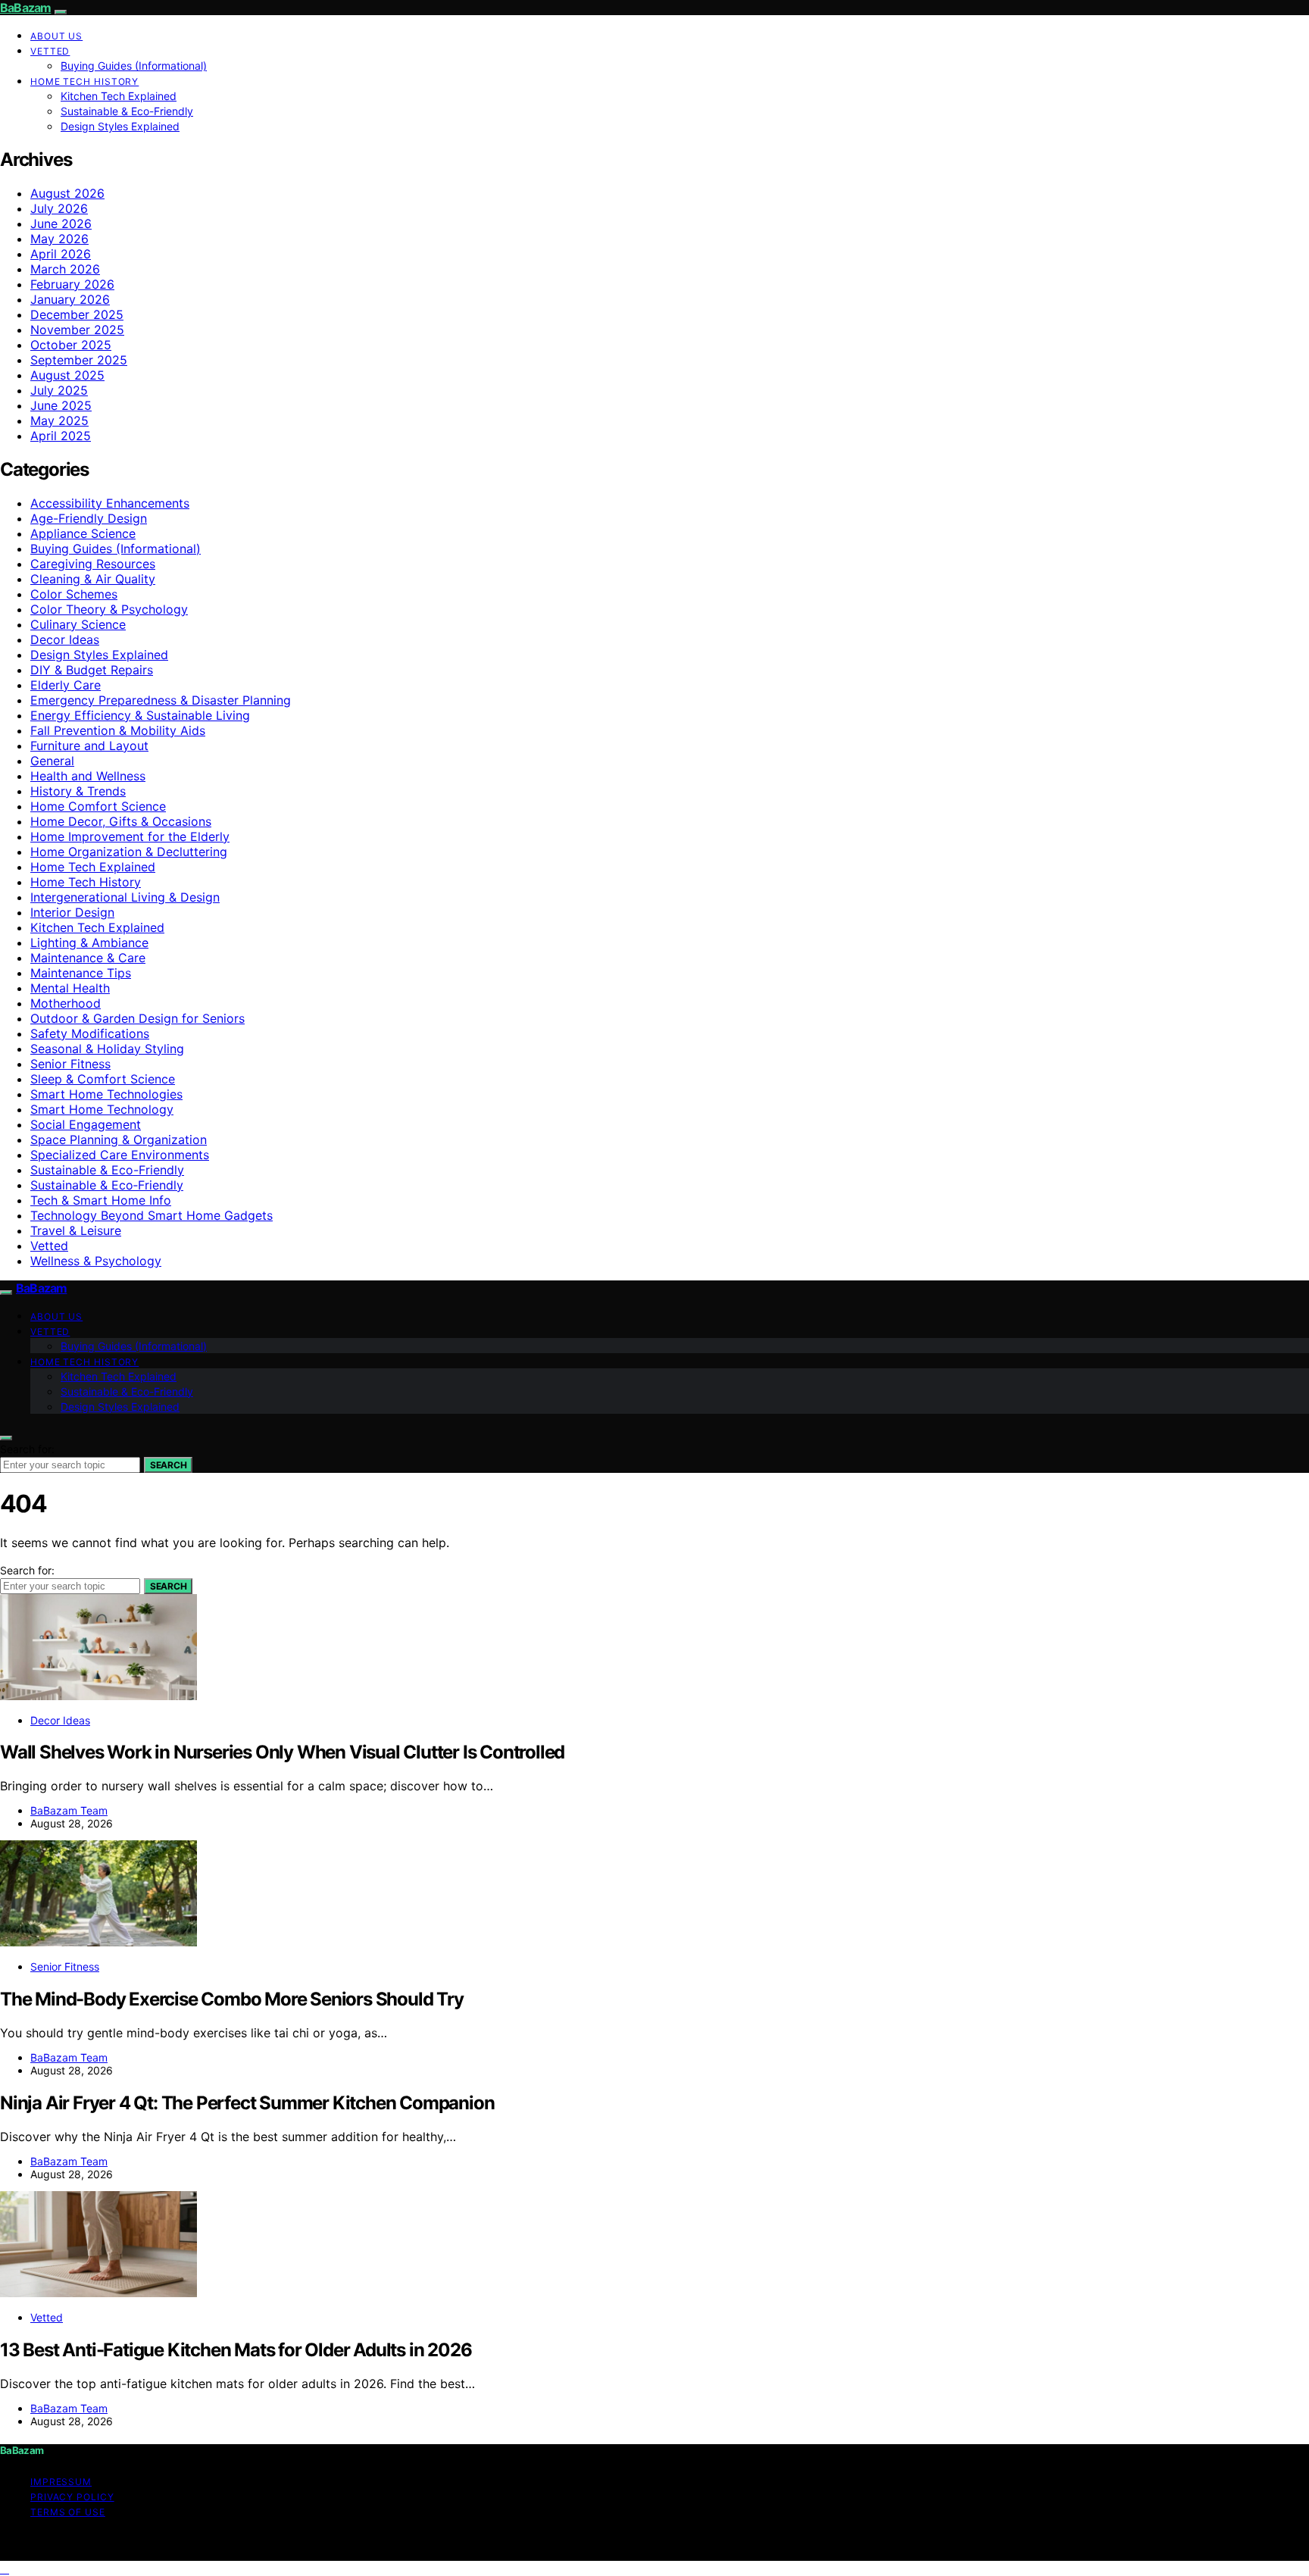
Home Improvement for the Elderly (130, 836)
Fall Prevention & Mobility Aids (118, 730)
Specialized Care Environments (120, 1155)
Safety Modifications (90, 1033)
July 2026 (59, 208)
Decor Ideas (65, 639)
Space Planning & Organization (119, 1140)
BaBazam (25, 8)
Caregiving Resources (93, 564)
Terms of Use (68, 2512)
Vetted (50, 51)
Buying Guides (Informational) (134, 66)
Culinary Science (78, 624)
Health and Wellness (88, 776)
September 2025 (79, 360)
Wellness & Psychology (96, 1261)
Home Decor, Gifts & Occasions (121, 821)
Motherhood (66, 1003)
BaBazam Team (69, 1810)
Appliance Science (83, 533)
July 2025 (59, 390)
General (52, 761)
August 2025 (67, 375)
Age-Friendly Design (89, 518)
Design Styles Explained (120, 126)
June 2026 (61, 224)
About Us (56, 36)
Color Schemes (74, 594)
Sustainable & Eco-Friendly (127, 111)
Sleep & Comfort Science (103, 1079)
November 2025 (77, 330)
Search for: (27, 1449)
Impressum (61, 2482)
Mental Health (70, 988)
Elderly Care (66, 685)
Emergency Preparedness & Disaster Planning (161, 700)
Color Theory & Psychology (109, 609)
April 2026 (61, 254)
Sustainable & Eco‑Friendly (107, 1185)
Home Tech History (84, 81)
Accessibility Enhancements (110, 503)
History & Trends (78, 791)
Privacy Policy (72, 2497)
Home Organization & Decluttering (129, 852)
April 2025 (61, 436)
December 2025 (77, 314)
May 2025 (59, 420)
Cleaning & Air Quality (93, 579)
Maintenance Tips (81, 973)
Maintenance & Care (88, 958)
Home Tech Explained (93, 867)
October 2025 (71, 345)
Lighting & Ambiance (89, 943)
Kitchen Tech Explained (119, 96)
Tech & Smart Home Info (101, 1200)
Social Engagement (86, 1124)
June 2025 (61, 405)
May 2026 (59, 239)
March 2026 (65, 269)
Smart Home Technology (102, 1109)
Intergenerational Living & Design (125, 897)
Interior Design (72, 912)
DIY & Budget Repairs (92, 670)
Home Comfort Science (98, 806)
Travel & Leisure (76, 1230)
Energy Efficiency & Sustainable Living (140, 715)
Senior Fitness (70, 1064)
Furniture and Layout (89, 746)
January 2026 (70, 299)
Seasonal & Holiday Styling (107, 1049)
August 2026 (67, 193)
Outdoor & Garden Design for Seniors (137, 1018)
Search (168, 1465)
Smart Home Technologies (106, 1094)
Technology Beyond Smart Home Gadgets (152, 1215)
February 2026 (72, 284)
